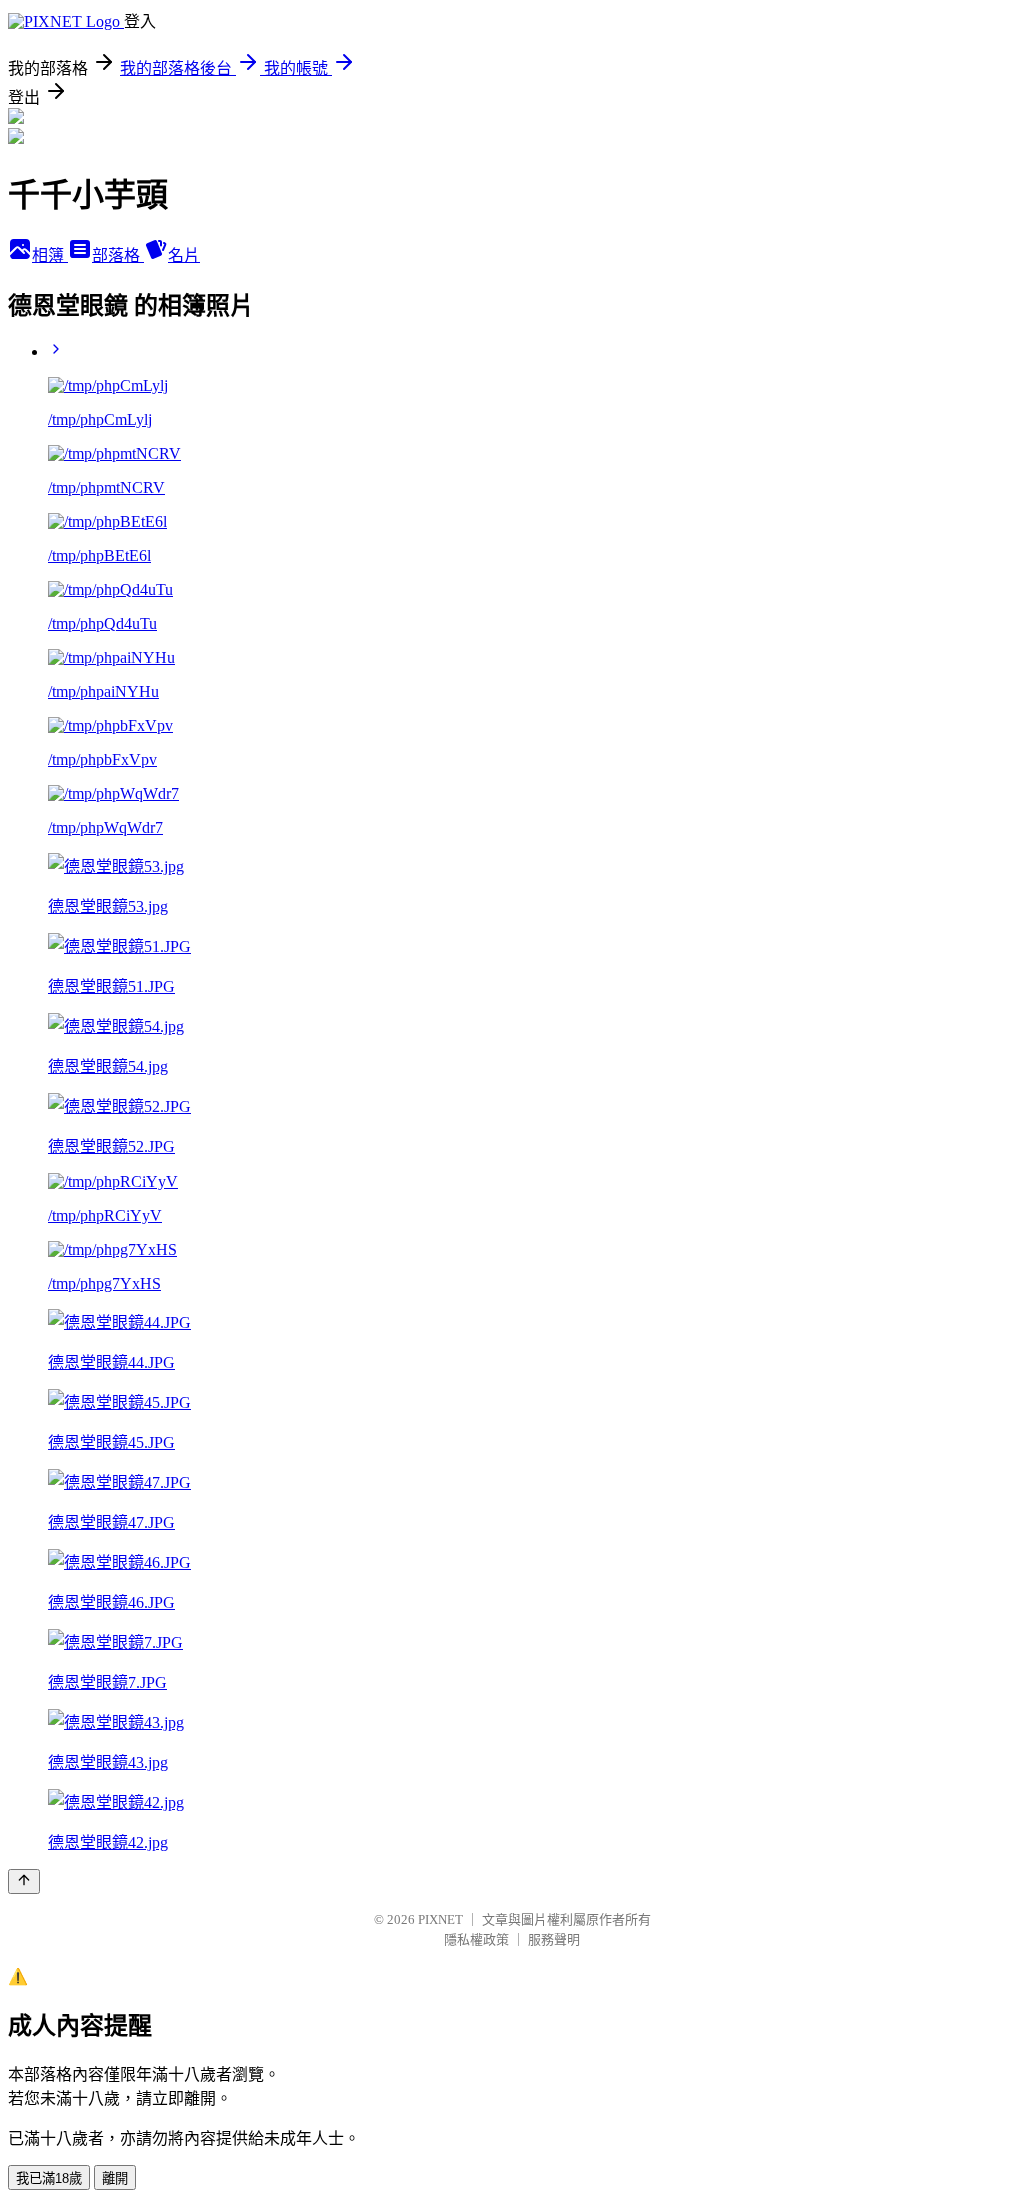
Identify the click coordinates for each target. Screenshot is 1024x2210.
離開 (115, 2178)
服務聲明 (554, 1939)
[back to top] (24, 1881)
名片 (184, 255)
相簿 (50, 255)
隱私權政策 (476, 1939)
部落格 (118, 255)
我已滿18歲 (49, 2178)
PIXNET (440, 1919)
